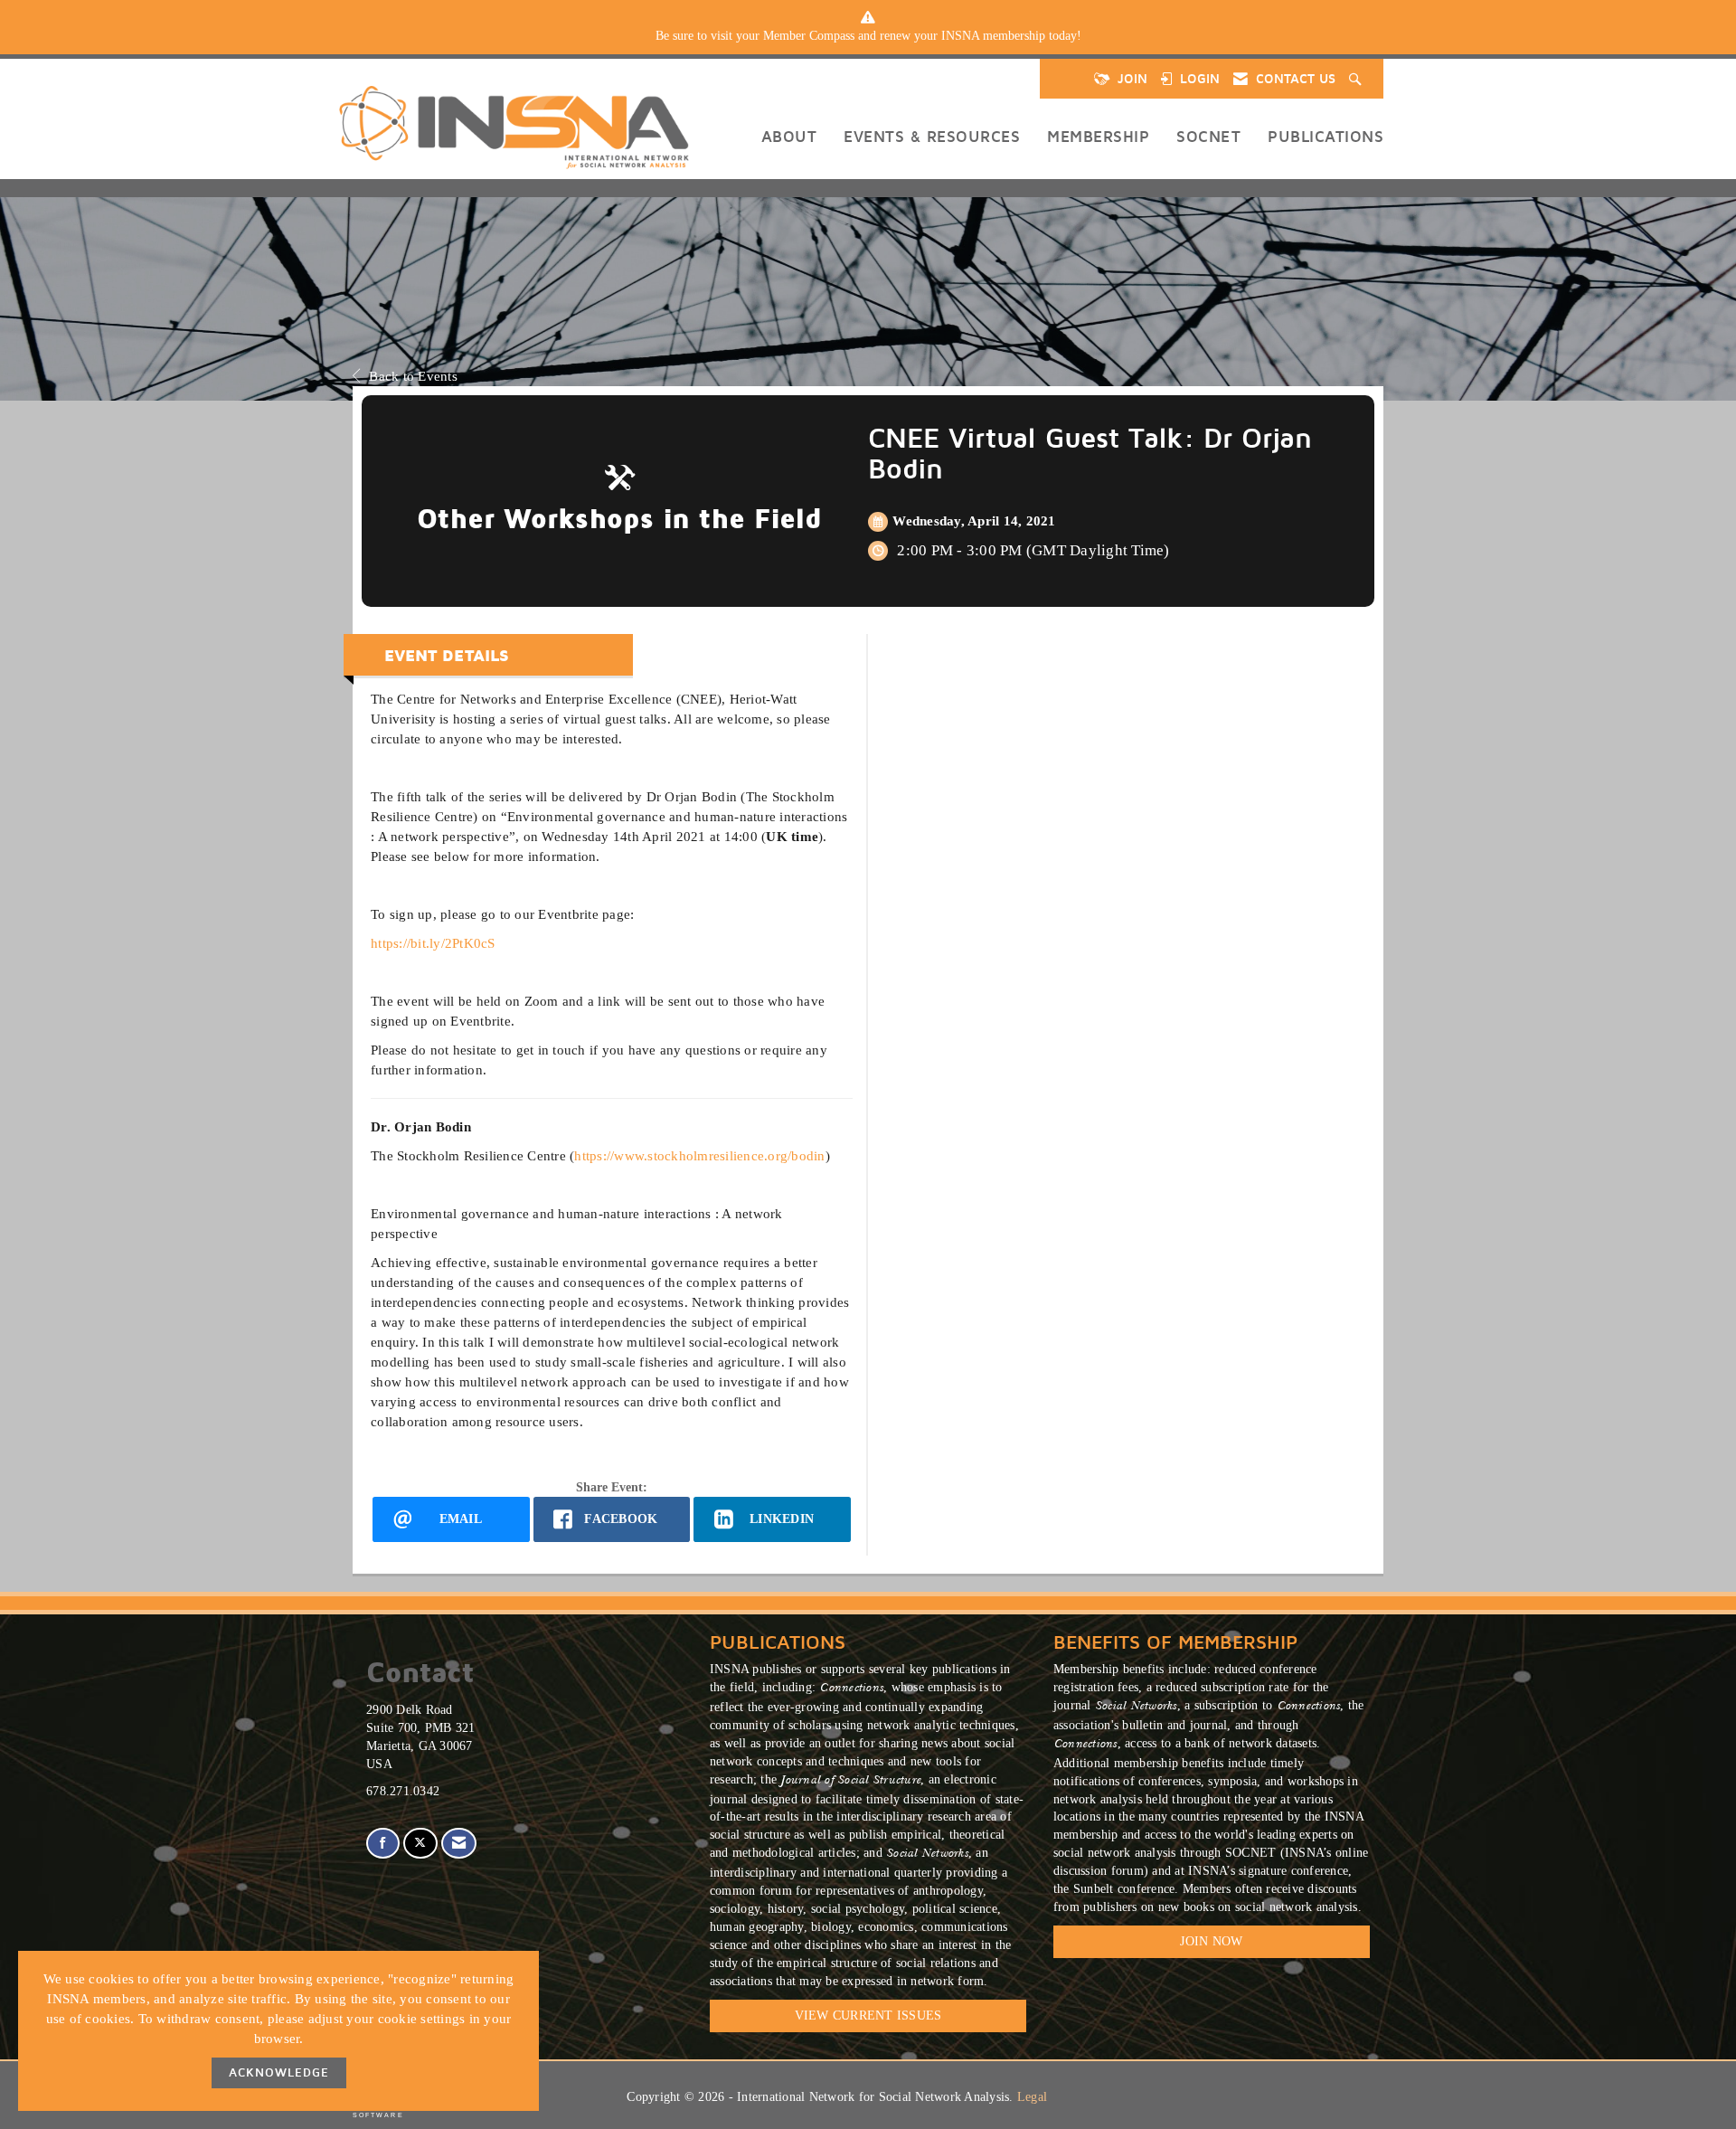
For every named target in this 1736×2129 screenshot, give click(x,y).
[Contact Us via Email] (459, 1844)
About (789, 136)
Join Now (1211, 1941)
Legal (1032, 2097)
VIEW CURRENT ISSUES (868, 2015)
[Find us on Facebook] (383, 1844)
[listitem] (868, 36)
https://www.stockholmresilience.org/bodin (699, 1155)
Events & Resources (932, 136)
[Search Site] (1357, 79)
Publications (1326, 136)
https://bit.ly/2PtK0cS (433, 943)
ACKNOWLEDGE (279, 2072)
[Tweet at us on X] (420, 1844)
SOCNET (1208, 136)
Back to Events (413, 376)
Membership (1098, 136)
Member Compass (809, 36)
